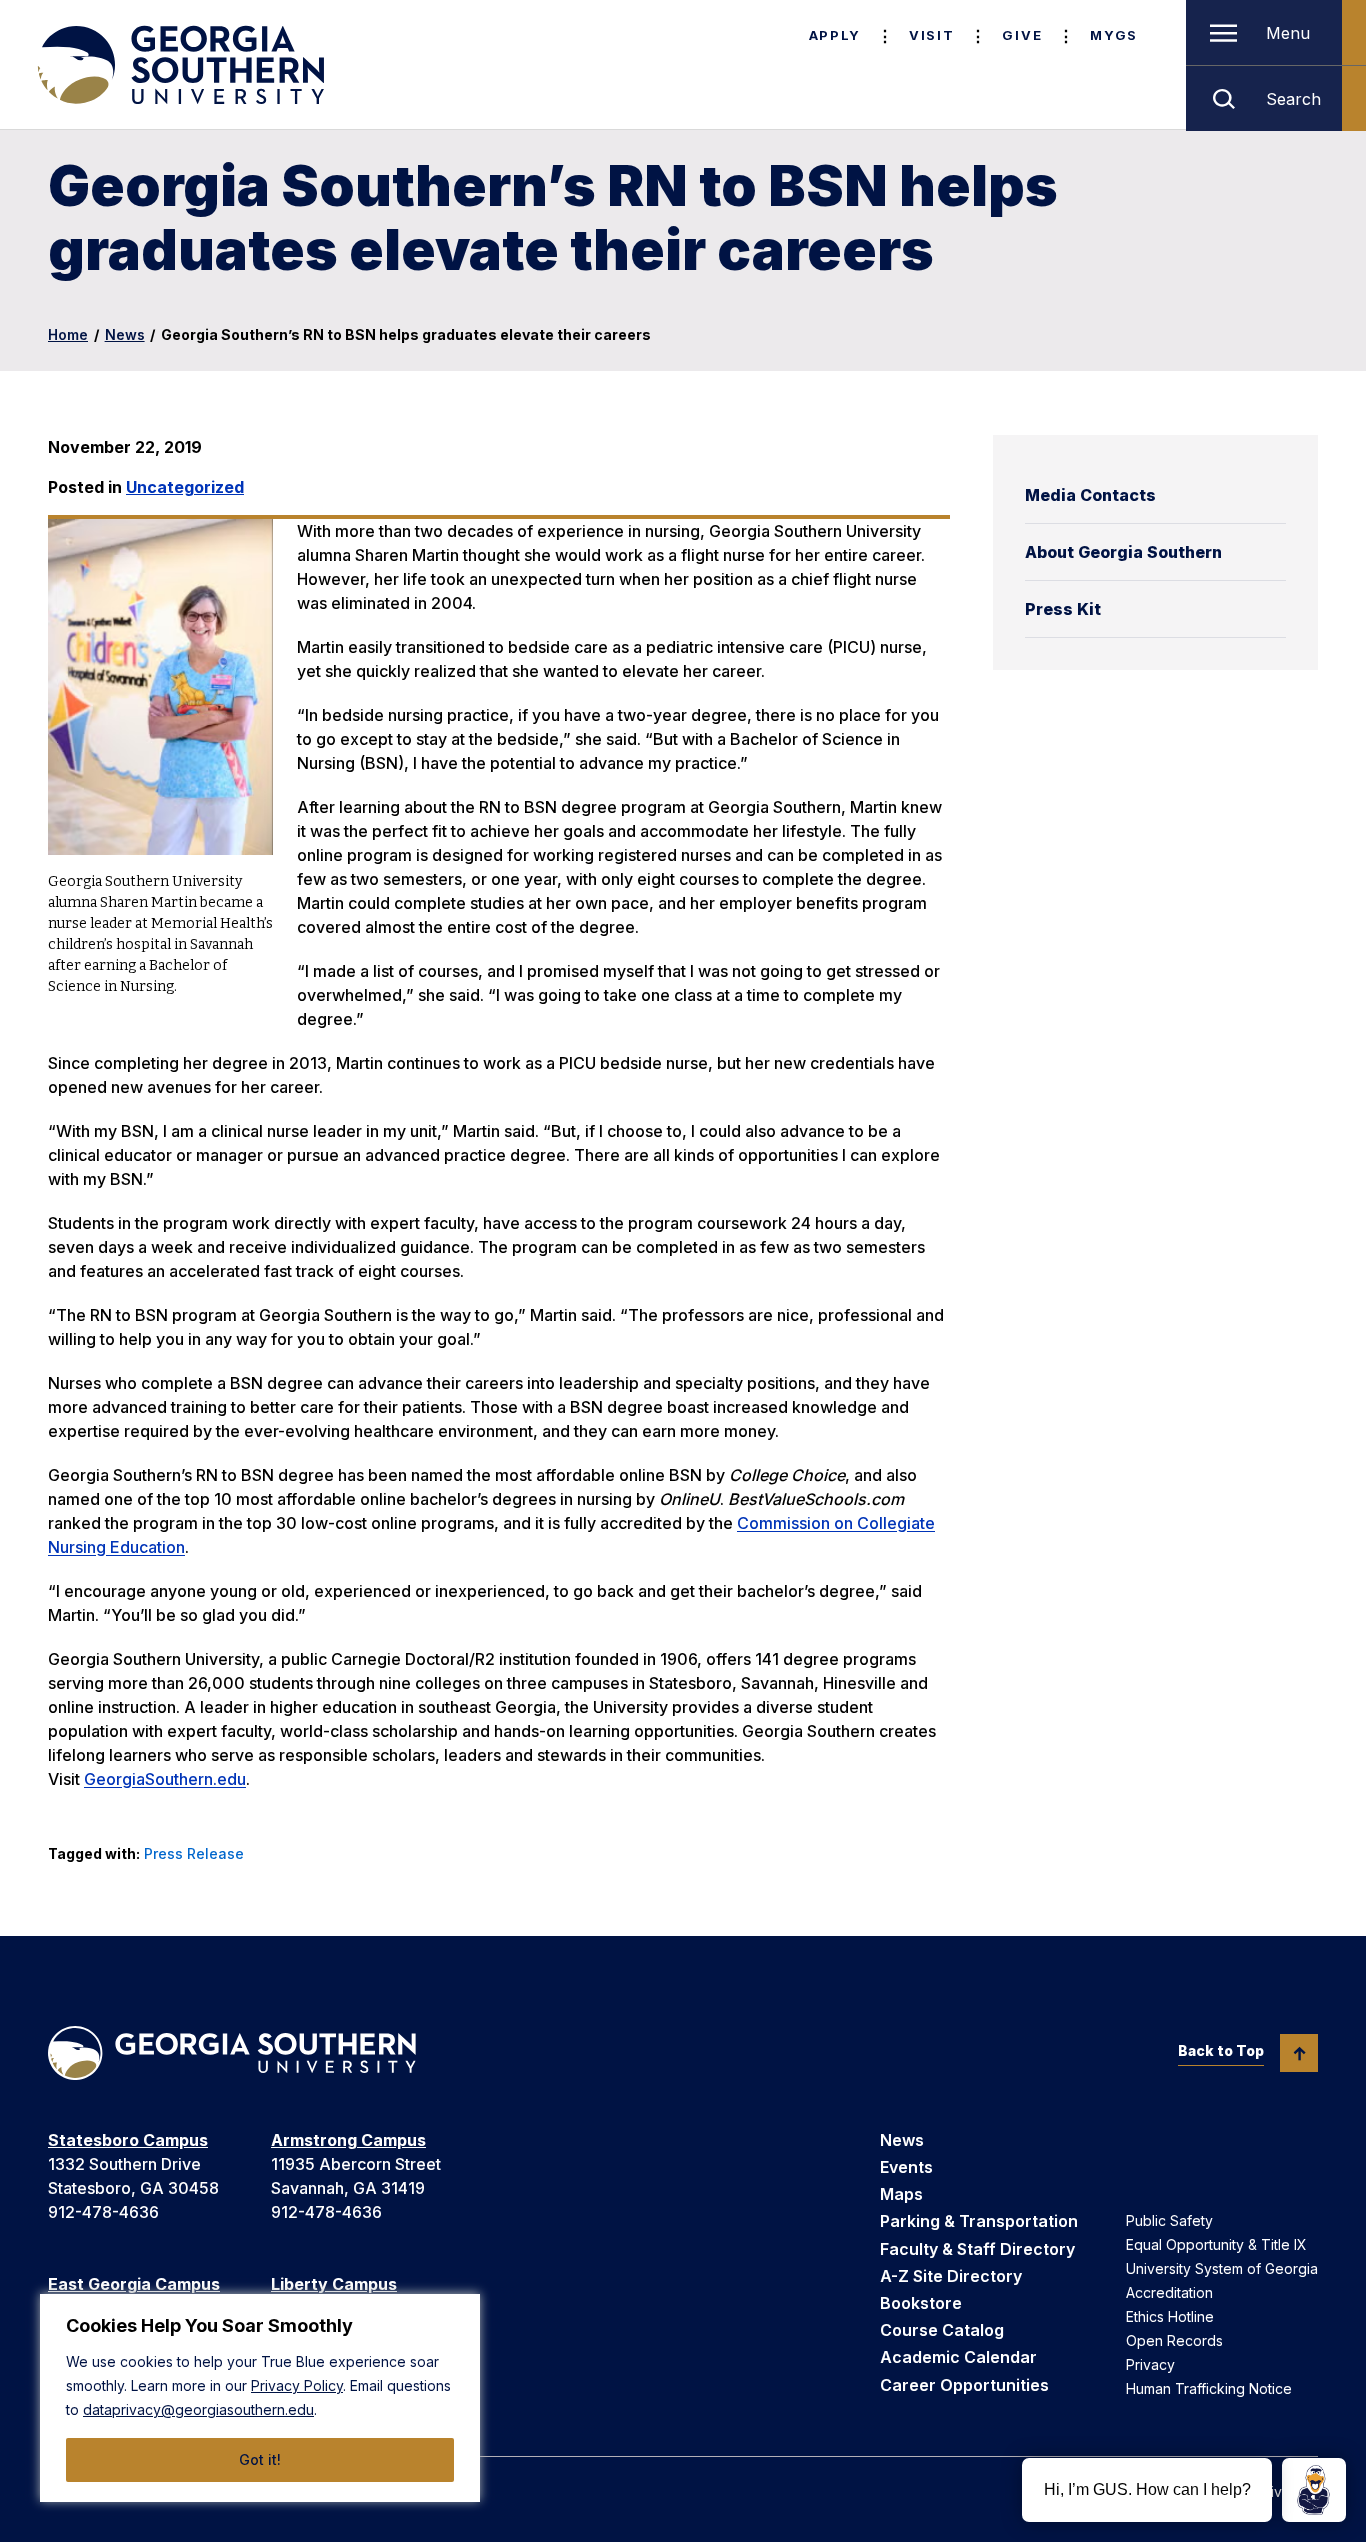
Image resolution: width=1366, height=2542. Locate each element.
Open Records (1174, 2340)
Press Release (194, 1853)
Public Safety (1169, 2220)
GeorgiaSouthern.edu (165, 1779)
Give (1022, 35)
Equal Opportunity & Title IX (1216, 2244)
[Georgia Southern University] (179, 65)
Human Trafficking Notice (1209, 2388)
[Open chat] (1314, 2490)
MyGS (1114, 35)
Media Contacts (1090, 495)
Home (68, 334)
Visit (931, 35)
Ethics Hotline (1170, 2316)
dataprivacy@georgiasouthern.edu (198, 2409)
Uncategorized (185, 487)
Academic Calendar (958, 2357)
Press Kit (1063, 609)
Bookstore (921, 2303)
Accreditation (1169, 2292)
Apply (835, 35)
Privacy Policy (297, 2385)
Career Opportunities (964, 2385)
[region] (260, 2398)
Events (906, 2167)
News (125, 334)
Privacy (1150, 2364)
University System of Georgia (1222, 2268)
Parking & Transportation (979, 2221)
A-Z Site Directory (951, 2276)
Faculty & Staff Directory (977, 2249)
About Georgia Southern (1123, 552)
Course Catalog (942, 2330)
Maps (901, 2194)
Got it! (260, 2459)
